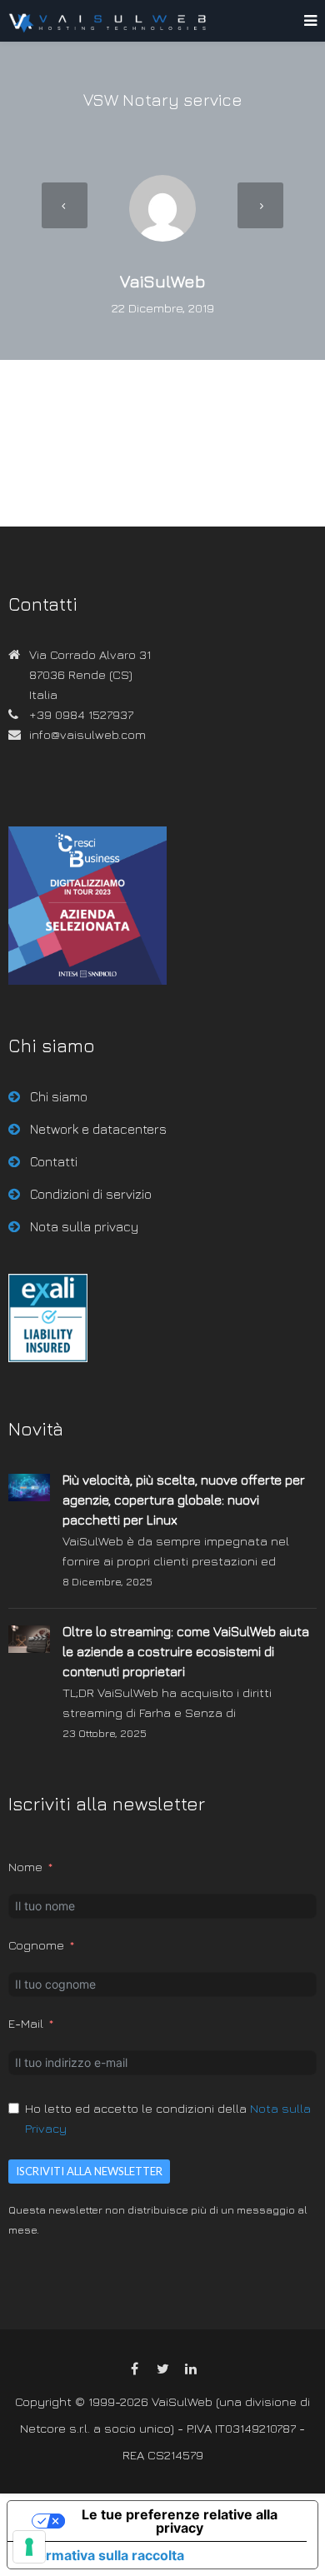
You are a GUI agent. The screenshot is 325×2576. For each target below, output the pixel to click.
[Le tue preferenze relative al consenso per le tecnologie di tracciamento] (29, 2547)
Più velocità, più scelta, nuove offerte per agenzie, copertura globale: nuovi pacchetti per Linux (184, 1500)
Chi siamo (59, 1096)
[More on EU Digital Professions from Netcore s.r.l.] (48, 1358)
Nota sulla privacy (84, 1226)
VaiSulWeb (163, 281)
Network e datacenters (98, 1129)
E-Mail (26, 2023)
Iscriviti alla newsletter (89, 2171)
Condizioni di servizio (91, 1194)
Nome (25, 1867)
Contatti (54, 1161)
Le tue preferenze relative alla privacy (180, 2521)
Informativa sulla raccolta (102, 2555)
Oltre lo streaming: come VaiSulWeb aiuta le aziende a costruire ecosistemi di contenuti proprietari (186, 1651)
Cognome (36, 1945)
